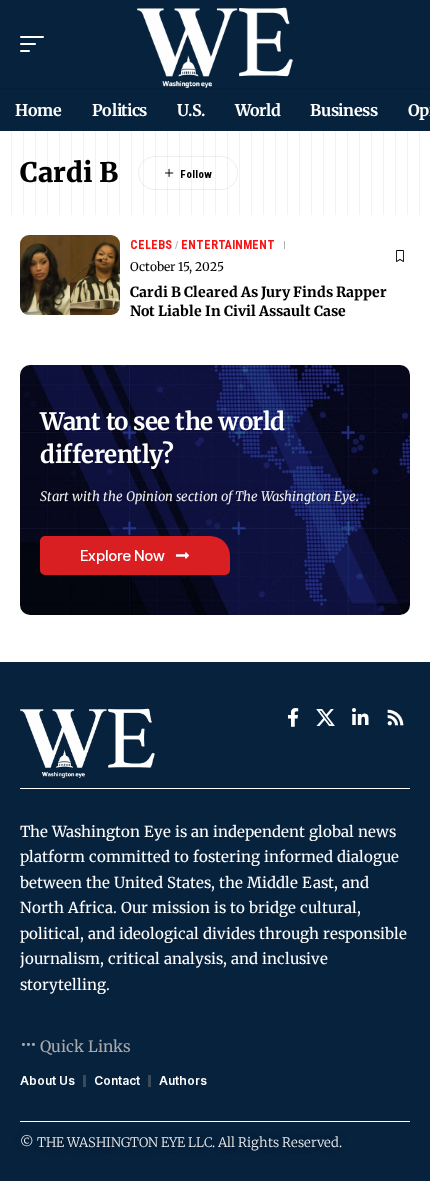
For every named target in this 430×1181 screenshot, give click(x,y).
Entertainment (228, 245)
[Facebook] (293, 718)
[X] (325, 718)
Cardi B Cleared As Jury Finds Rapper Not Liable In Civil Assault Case (258, 302)
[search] (395, 43)
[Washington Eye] (215, 44)
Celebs (151, 245)
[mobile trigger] (37, 44)
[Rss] (395, 718)
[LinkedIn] (360, 718)
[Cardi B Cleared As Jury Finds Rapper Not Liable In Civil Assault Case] (70, 275)
